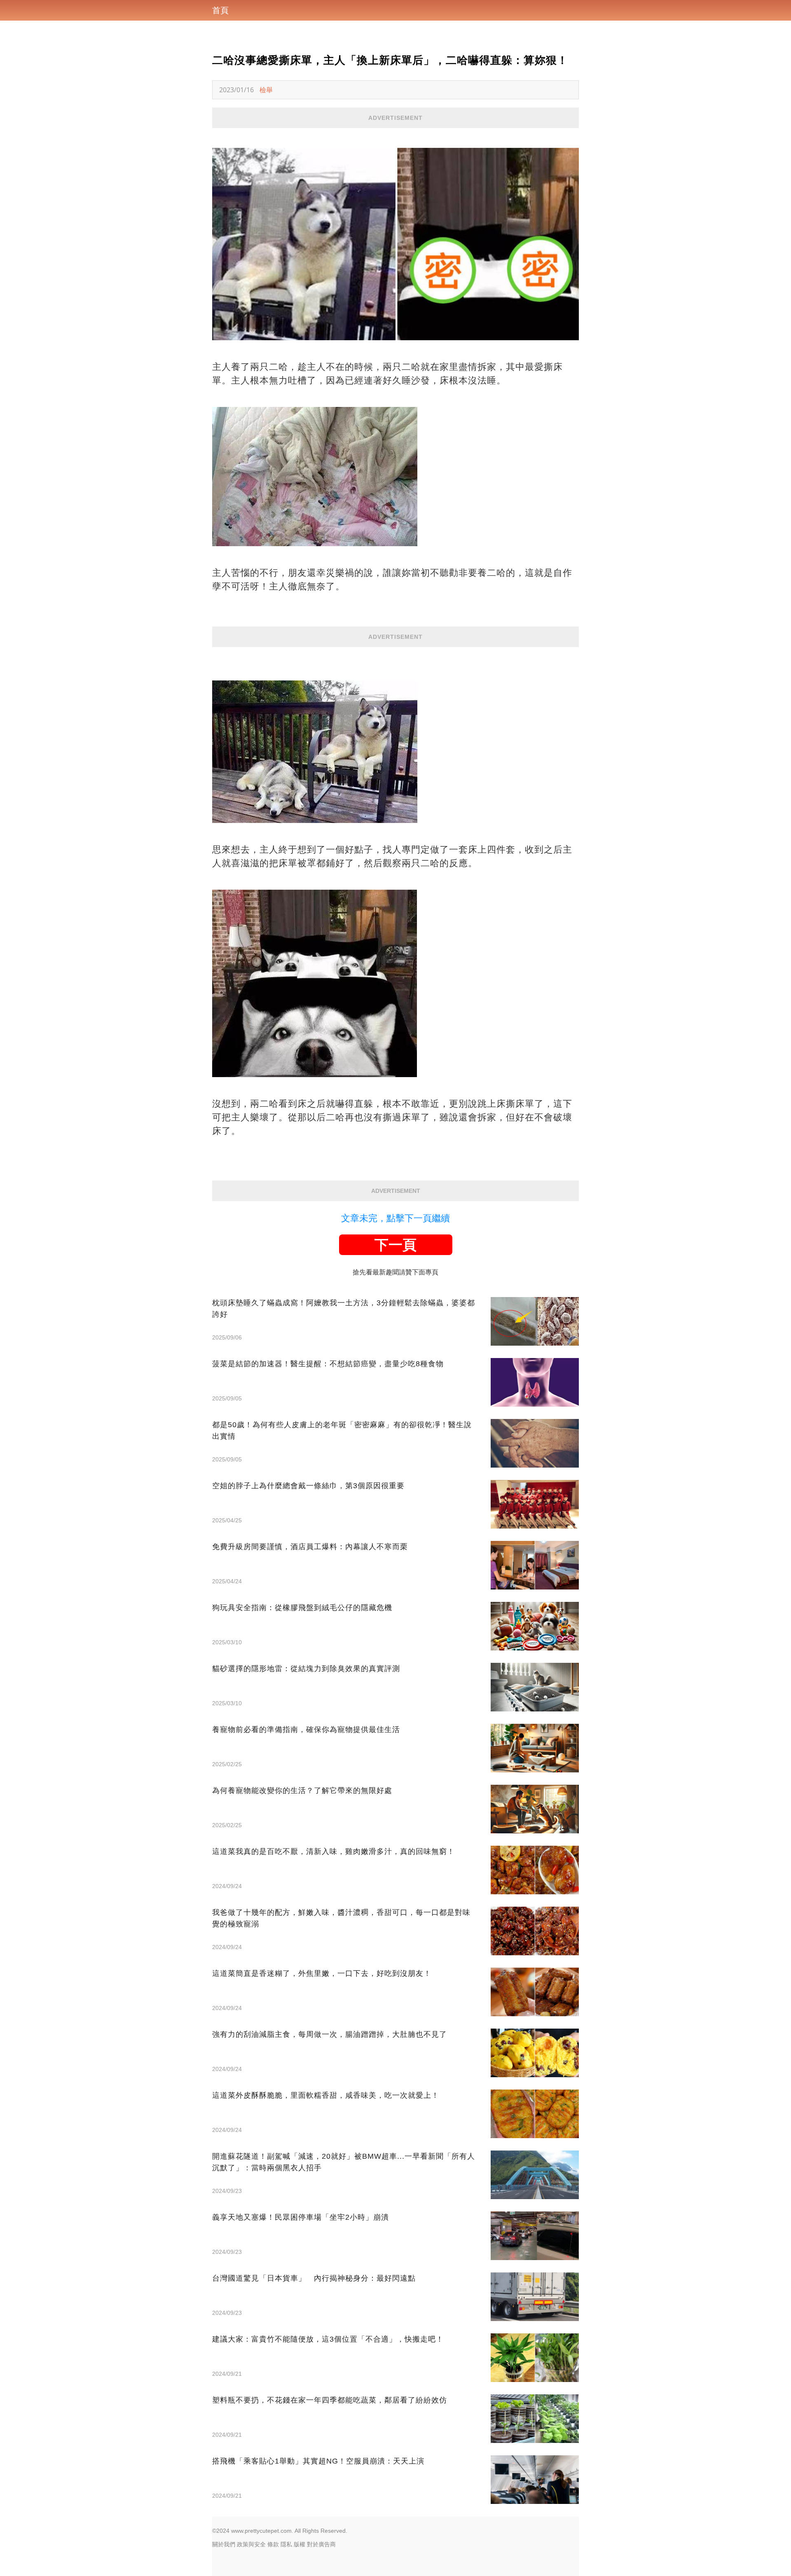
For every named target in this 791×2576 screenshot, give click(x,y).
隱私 (286, 2544)
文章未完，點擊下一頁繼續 (395, 1218)
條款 (273, 2544)
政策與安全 (251, 2544)
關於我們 (224, 2544)
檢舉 (266, 90)
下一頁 (395, 1245)
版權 (300, 2544)
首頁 (220, 10)
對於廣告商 (321, 2544)
